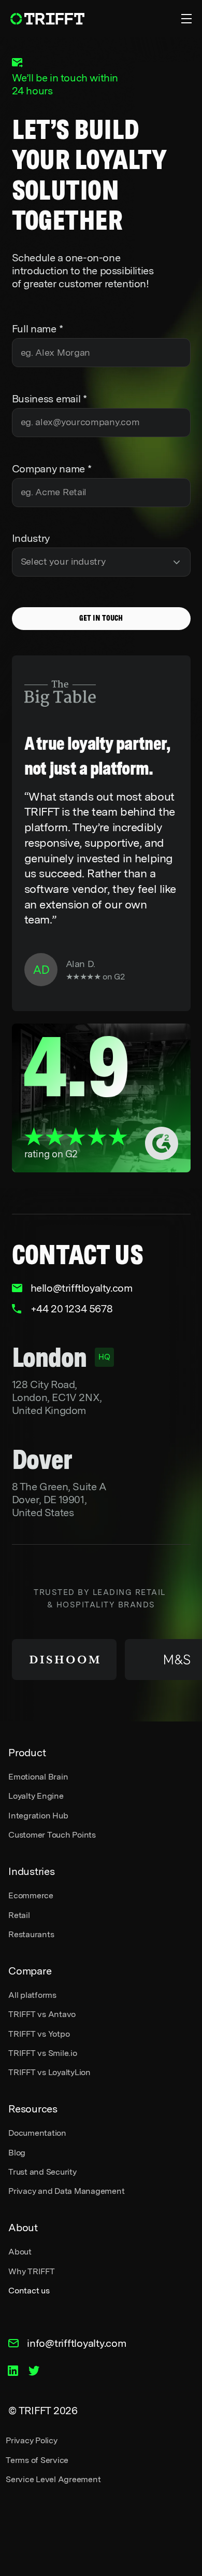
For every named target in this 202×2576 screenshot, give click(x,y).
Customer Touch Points (52, 1835)
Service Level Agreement (53, 2479)
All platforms (32, 1995)
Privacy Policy (32, 2440)
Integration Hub (38, 1816)
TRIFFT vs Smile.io (43, 2053)
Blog (17, 2153)
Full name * (38, 329)
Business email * (49, 399)
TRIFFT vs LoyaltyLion (49, 2072)
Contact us (29, 2291)
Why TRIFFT (32, 2271)
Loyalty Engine (36, 1796)
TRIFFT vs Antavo (42, 2014)
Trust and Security (42, 2172)
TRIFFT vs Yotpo (39, 2034)
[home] (48, 19)
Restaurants (31, 1934)
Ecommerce (31, 1895)
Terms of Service (37, 2460)
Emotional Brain (38, 1777)
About (20, 2252)
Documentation (37, 2133)
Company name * (52, 469)
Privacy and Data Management (67, 2191)
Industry (31, 538)
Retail (19, 1915)
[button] (182, 19)
